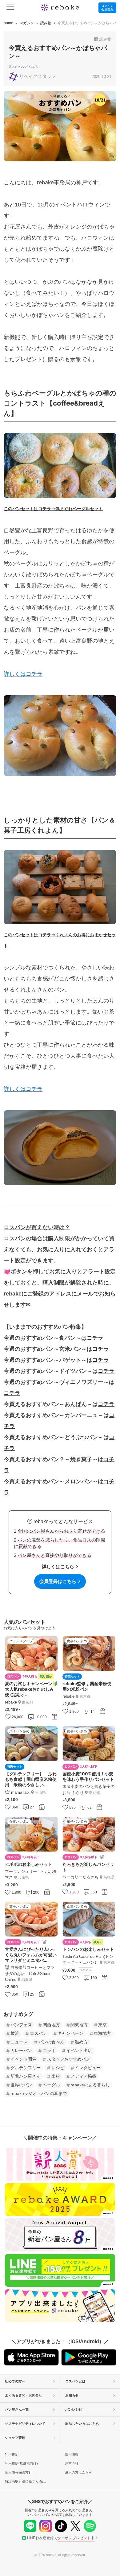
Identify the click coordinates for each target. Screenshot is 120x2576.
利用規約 (12, 2455)
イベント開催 (23, 2059)
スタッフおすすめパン (26, 67)
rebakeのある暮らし (90, 2085)
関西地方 (51, 2025)
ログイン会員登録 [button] (107, 8)
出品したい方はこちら (82, 2424)
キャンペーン (70, 2033)
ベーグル (51, 2085)
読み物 (46, 23)
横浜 (15, 2033)
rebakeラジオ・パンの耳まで (39, 2093)
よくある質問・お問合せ (24, 2395)
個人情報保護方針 (18, 2472)
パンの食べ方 (51, 2042)
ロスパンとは (75, 2381)
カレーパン (21, 2050)
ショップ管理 (15, 2438)
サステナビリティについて (25, 2424)
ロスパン (38, 2033)
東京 (102, 2025)
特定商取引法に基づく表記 (25, 2481)
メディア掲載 (83, 2076)
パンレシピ (74, 2409)
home (8, 23)
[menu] (10, 8)
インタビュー (88, 2068)
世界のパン (21, 2085)
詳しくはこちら (58, 1567)
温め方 (81, 2042)
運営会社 (72, 2463)
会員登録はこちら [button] (58, 1581)
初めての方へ (15, 2381)
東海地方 (102, 2033)
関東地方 (79, 2025)
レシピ (58, 2068)
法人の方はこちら (78, 2472)
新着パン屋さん (26, 2076)
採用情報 (72, 2455)
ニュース (19, 2042)
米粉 (56, 2076)
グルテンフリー (26, 2068)
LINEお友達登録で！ (63, 2538)
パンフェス (21, 2025)
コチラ (95, 1338)
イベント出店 (79, 2050)
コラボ (49, 2050)
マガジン (27, 23)
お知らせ (72, 2395)
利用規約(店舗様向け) (21, 2463)
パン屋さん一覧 (17, 2409)
